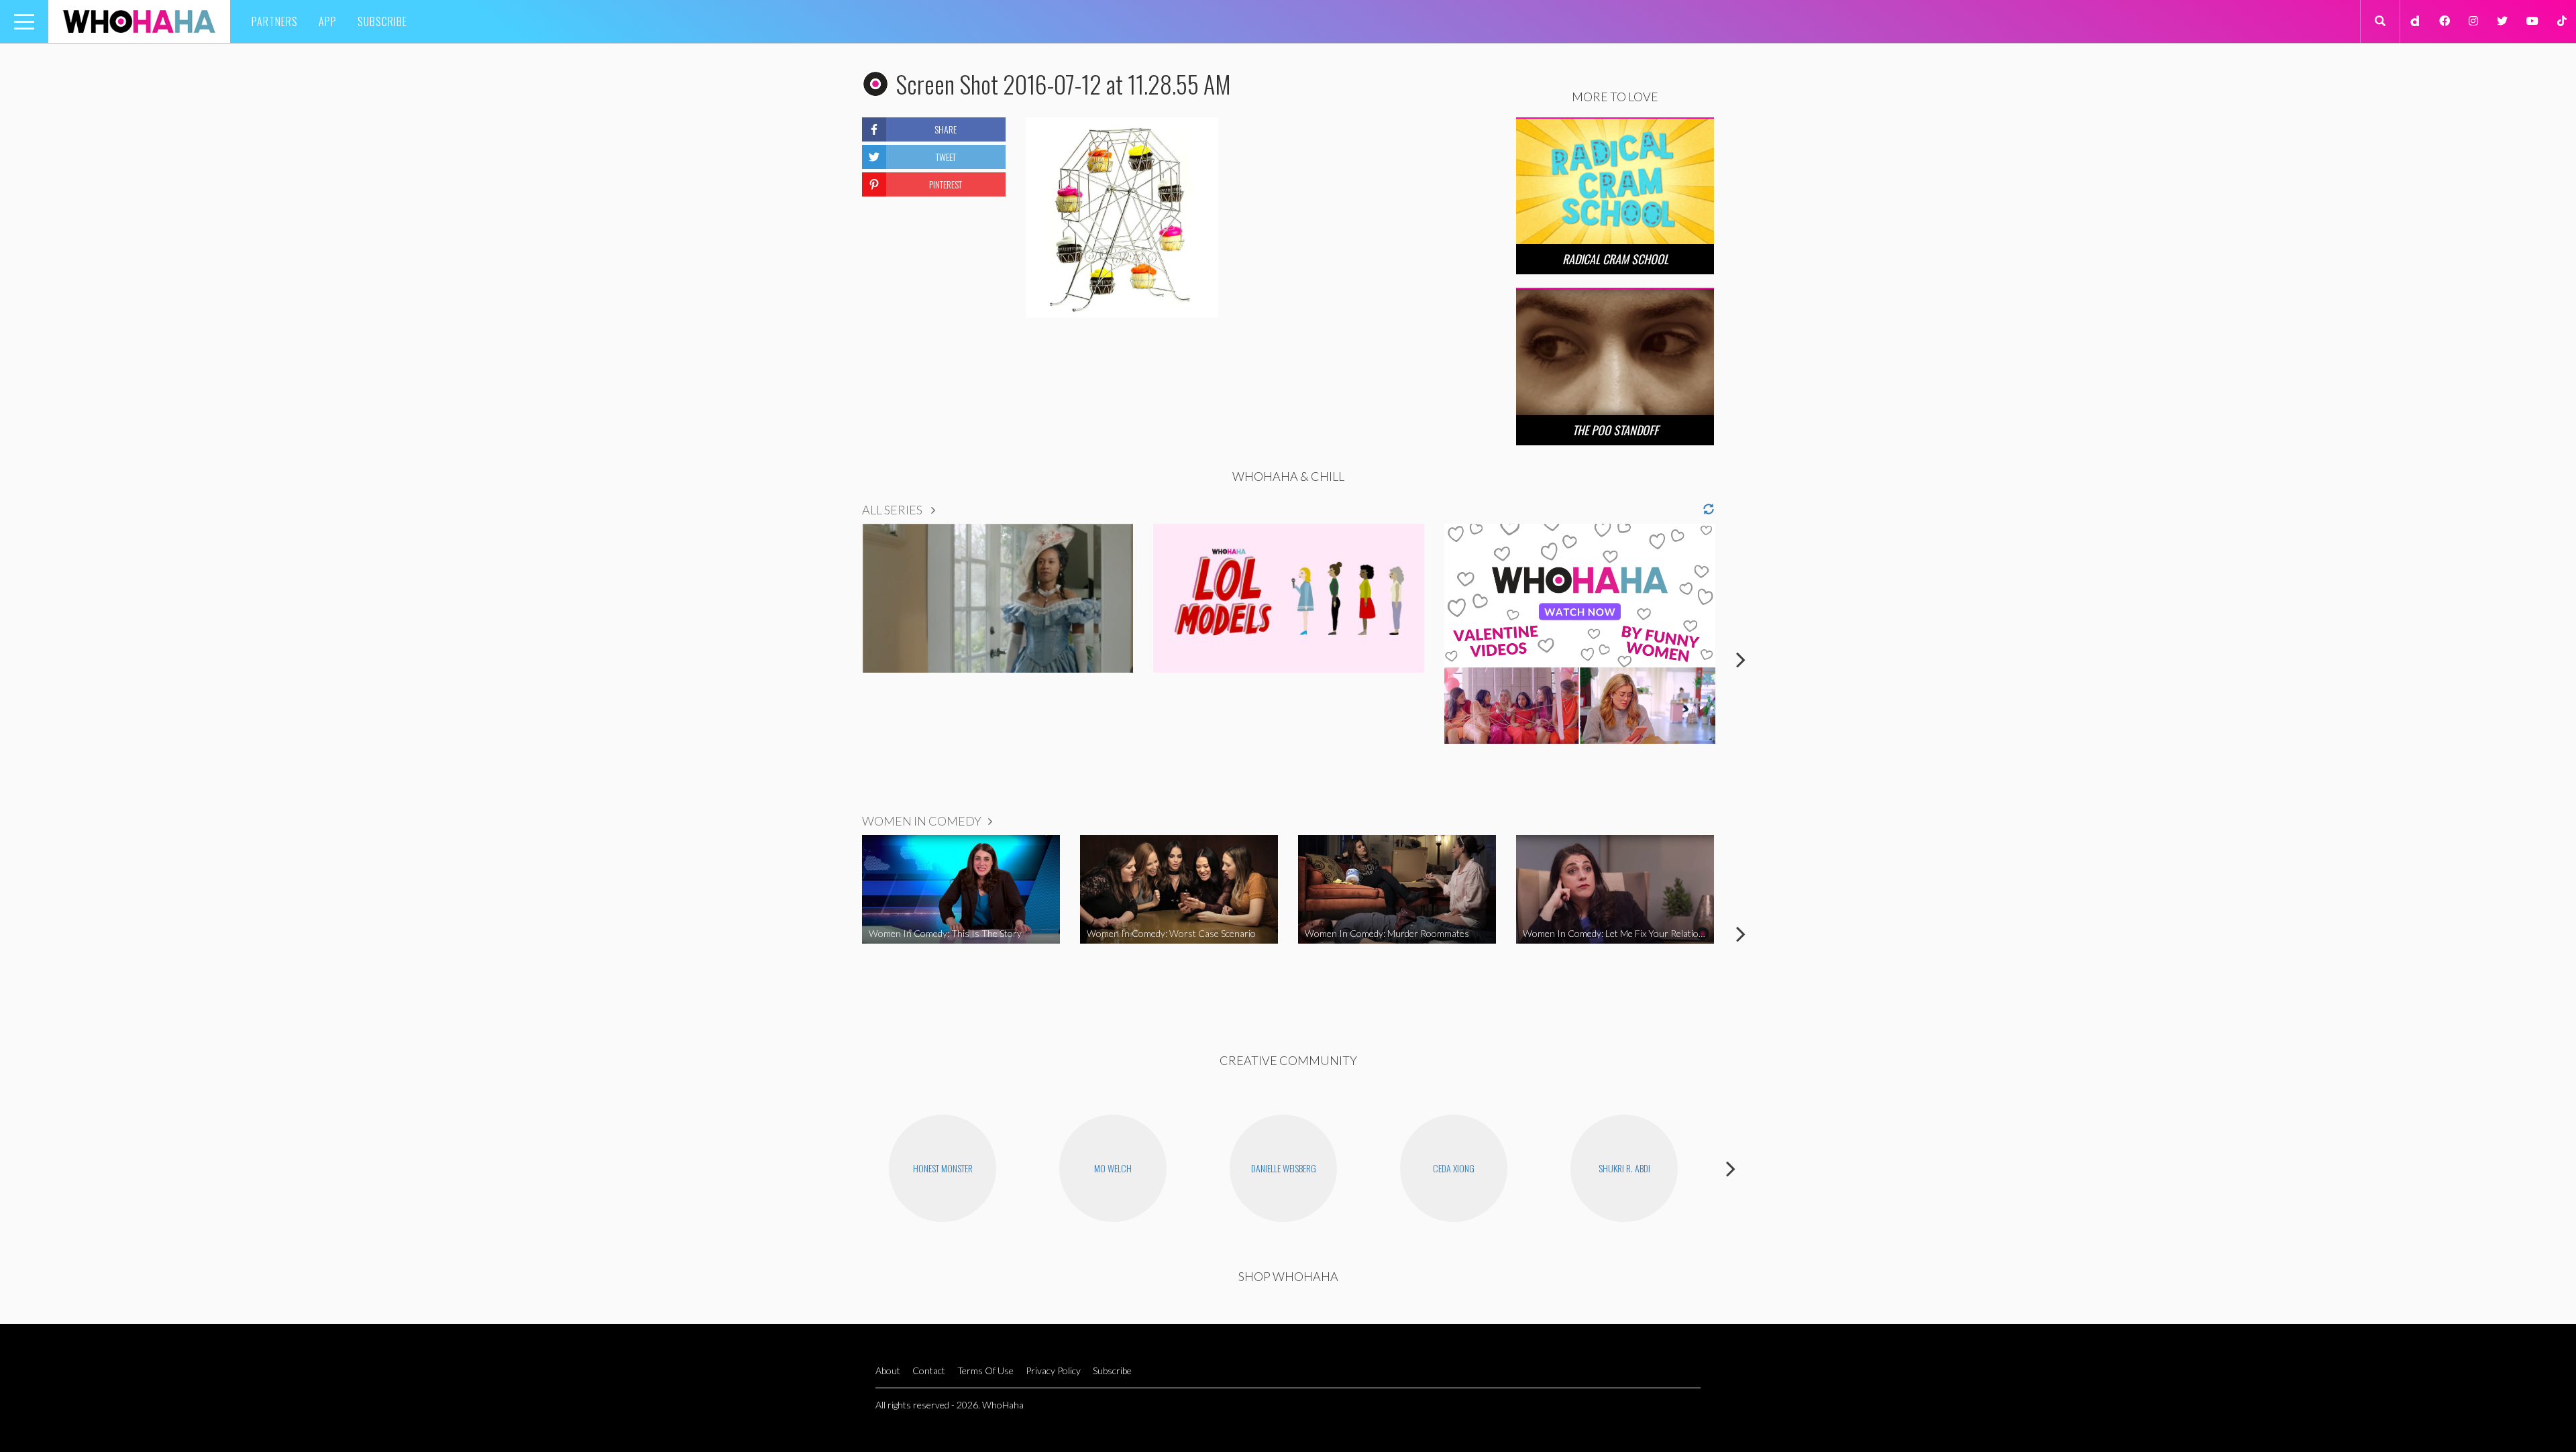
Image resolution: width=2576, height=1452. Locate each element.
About (888, 1371)
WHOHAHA (139, 21)
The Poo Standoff (1615, 430)
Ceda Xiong (1454, 1168)
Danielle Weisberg (1284, 1168)
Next (1741, 659)
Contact (929, 1371)
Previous (835, 659)
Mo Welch (1113, 1168)
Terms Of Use (985, 1371)
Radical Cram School (1615, 259)
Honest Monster (943, 1168)
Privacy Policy (1053, 1371)
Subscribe (382, 21)
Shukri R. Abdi (1624, 1168)
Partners (275, 21)
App (328, 21)
